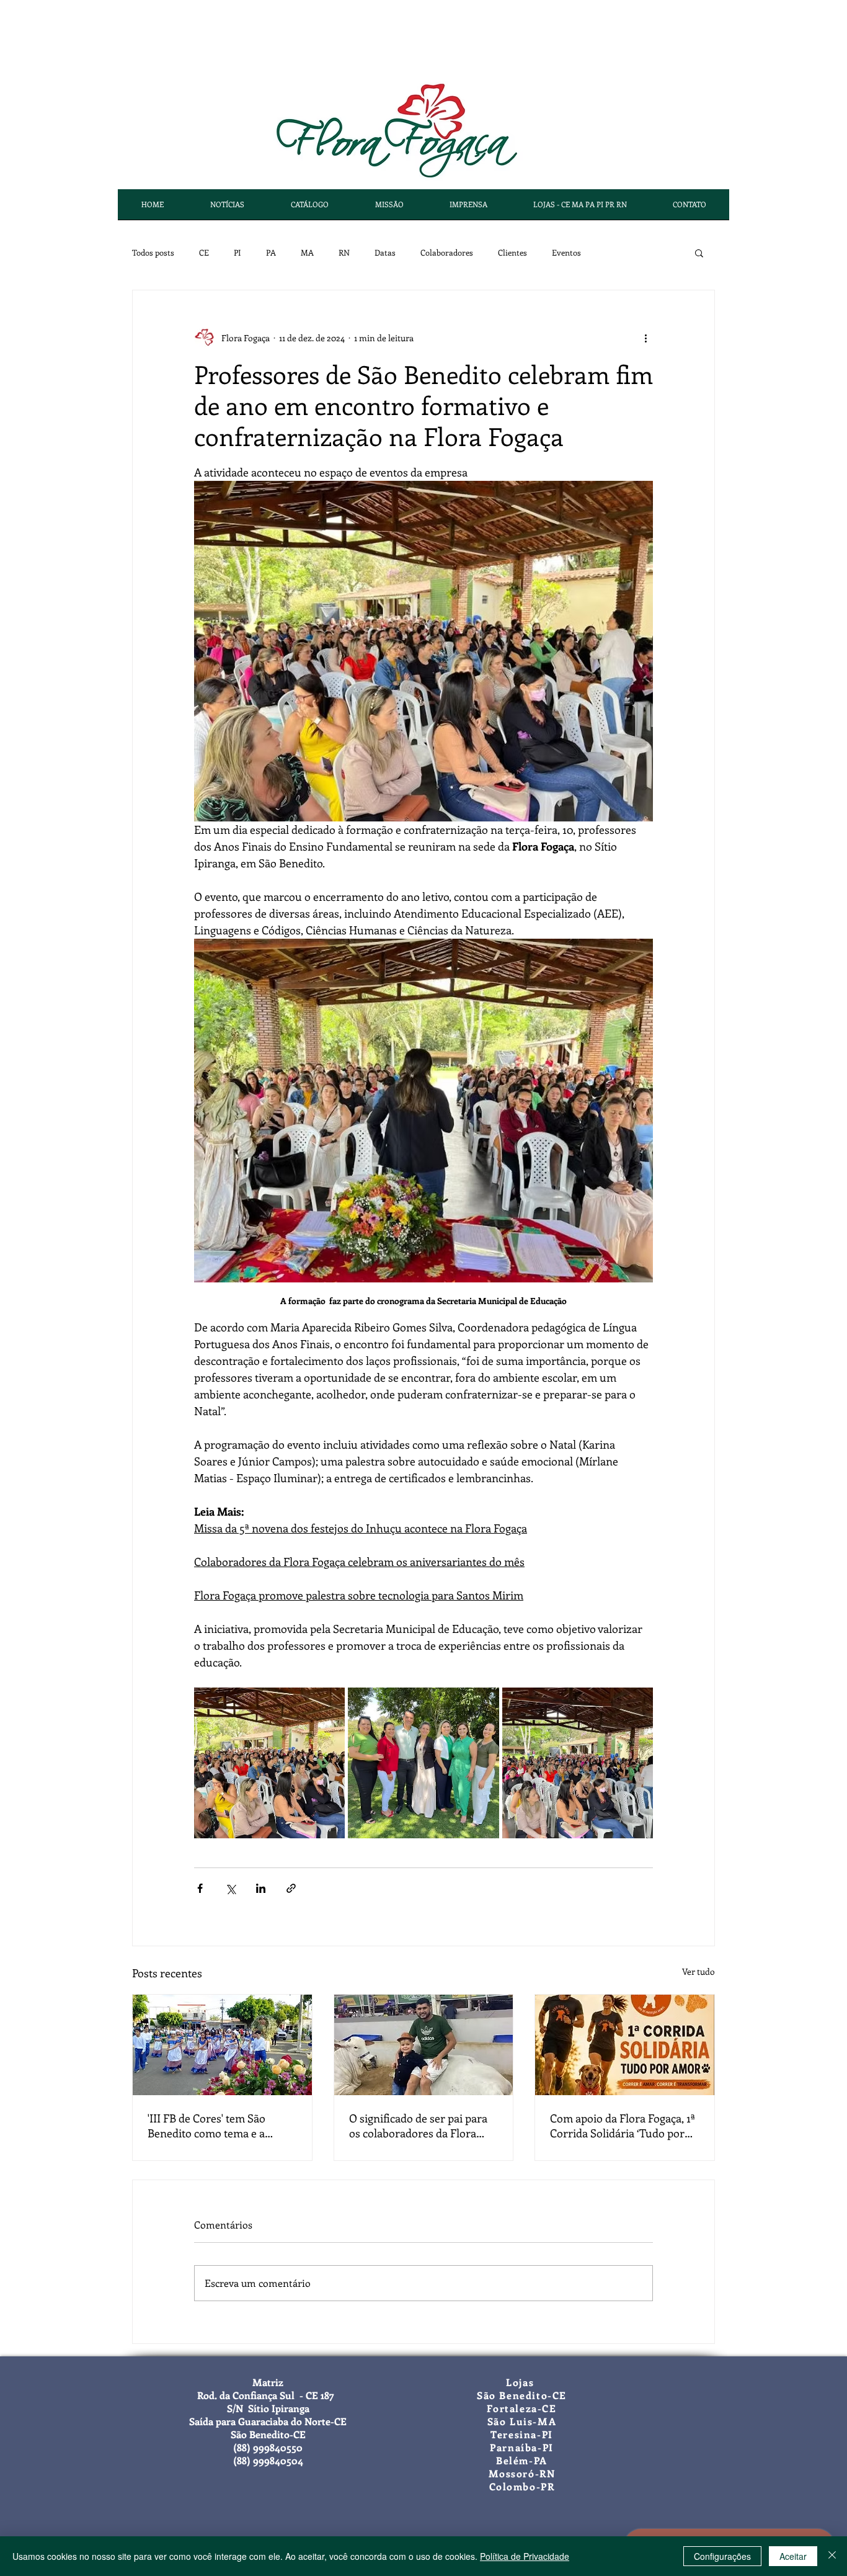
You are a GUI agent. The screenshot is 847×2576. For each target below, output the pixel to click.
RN (344, 252)
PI (237, 252)
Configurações (722, 2556)
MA (307, 252)
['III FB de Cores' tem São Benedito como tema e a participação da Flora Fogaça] (222, 2045)
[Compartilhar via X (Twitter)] (230, 1888)
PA (271, 252)
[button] (699, 253)
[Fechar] (832, 2556)
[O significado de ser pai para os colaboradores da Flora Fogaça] (424, 2045)
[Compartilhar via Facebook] (200, 1888)
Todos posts (153, 252)
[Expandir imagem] (269, 1763)
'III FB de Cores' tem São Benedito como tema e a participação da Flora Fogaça (217, 2126)
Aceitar (793, 2556)
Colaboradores (447, 252)
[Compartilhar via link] (291, 1888)
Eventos (566, 252)
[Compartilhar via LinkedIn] (261, 1888)
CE (204, 252)
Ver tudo (698, 1971)
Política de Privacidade (525, 2556)
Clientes (512, 252)
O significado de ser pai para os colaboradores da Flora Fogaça (418, 2126)
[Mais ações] (645, 338)
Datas (385, 252)
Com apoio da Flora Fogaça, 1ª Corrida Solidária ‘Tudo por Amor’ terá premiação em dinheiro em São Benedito (623, 2126)
